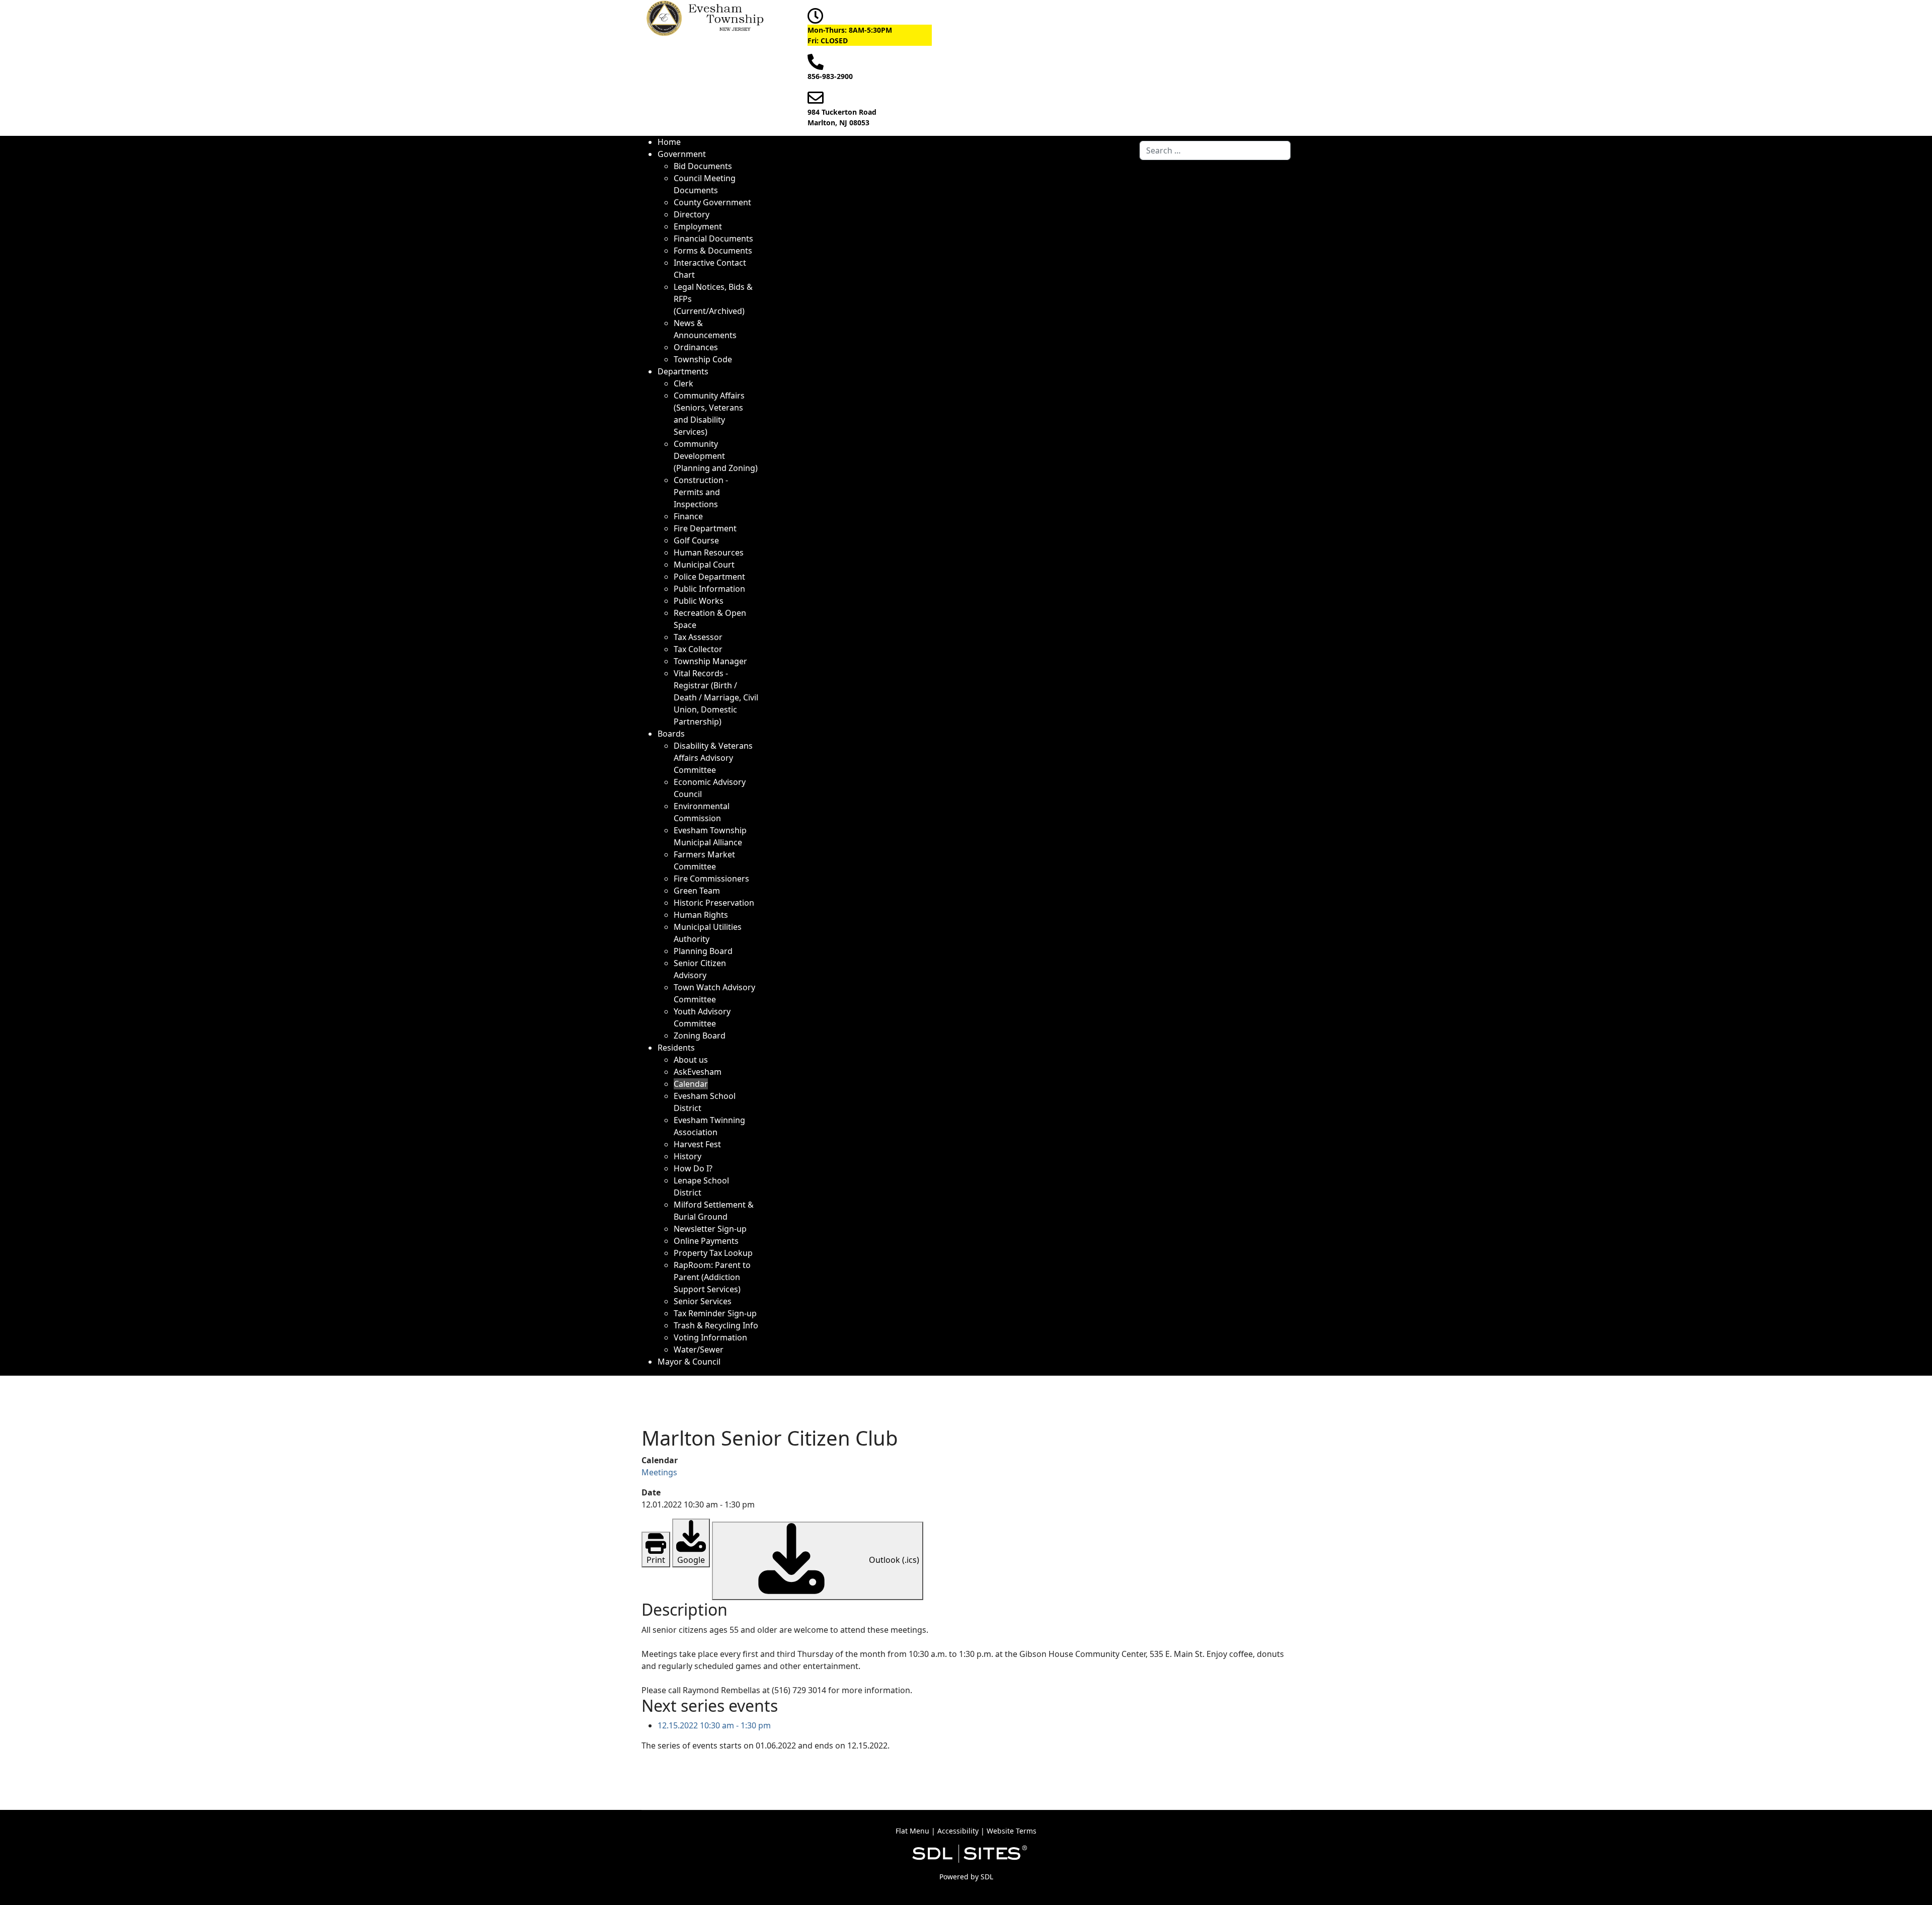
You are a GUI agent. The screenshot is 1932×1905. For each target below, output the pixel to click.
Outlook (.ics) (893, 1560)
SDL (987, 1877)
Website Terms (1012, 1831)
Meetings (659, 1472)
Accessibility (958, 1831)
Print (656, 1560)
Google (691, 1560)
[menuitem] (669, 142)
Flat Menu (912, 1831)
